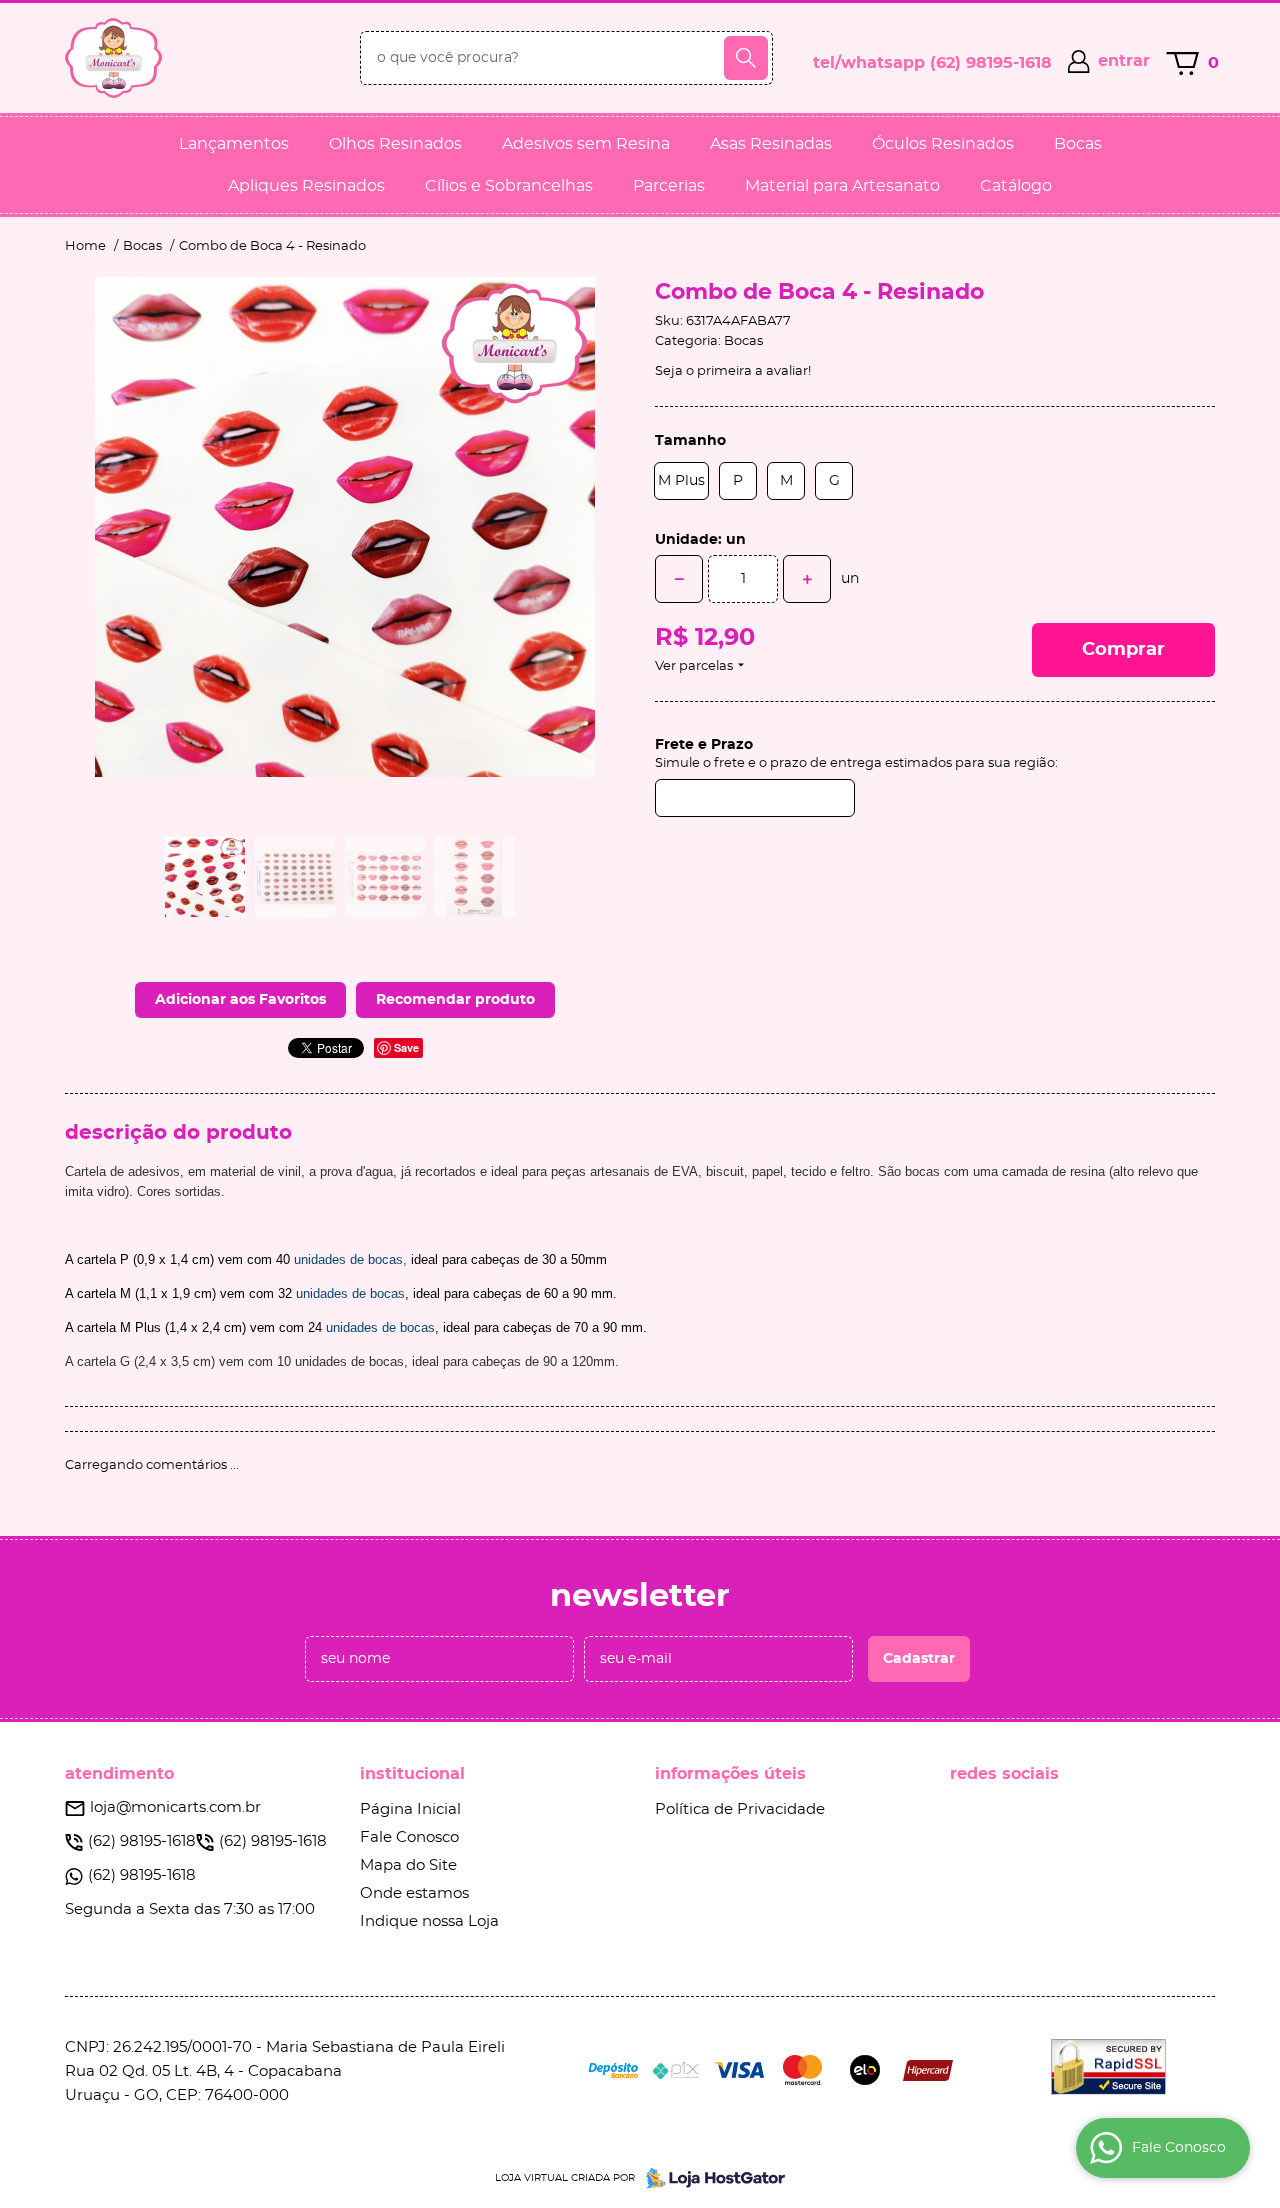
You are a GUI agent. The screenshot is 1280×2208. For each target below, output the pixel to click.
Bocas (1078, 144)
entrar (1124, 61)
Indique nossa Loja (429, 1921)
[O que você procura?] (746, 58)
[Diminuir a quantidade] (679, 579)
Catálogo (1016, 186)
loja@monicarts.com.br (175, 1807)
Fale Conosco (409, 1837)
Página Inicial (410, 1809)
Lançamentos (234, 144)
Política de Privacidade (740, 1809)
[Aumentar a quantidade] (807, 579)
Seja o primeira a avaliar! (733, 371)
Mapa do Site (408, 1865)
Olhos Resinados (395, 144)
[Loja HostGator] (710, 2178)
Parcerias (669, 186)
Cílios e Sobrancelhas (509, 186)
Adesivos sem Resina (586, 144)
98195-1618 (991, 63)
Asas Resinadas (771, 144)
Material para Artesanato (842, 186)
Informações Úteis (730, 1774)
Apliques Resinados (306, 186)
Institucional (412, 1774)
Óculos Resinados (943, 144)
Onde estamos (414, 1893)
